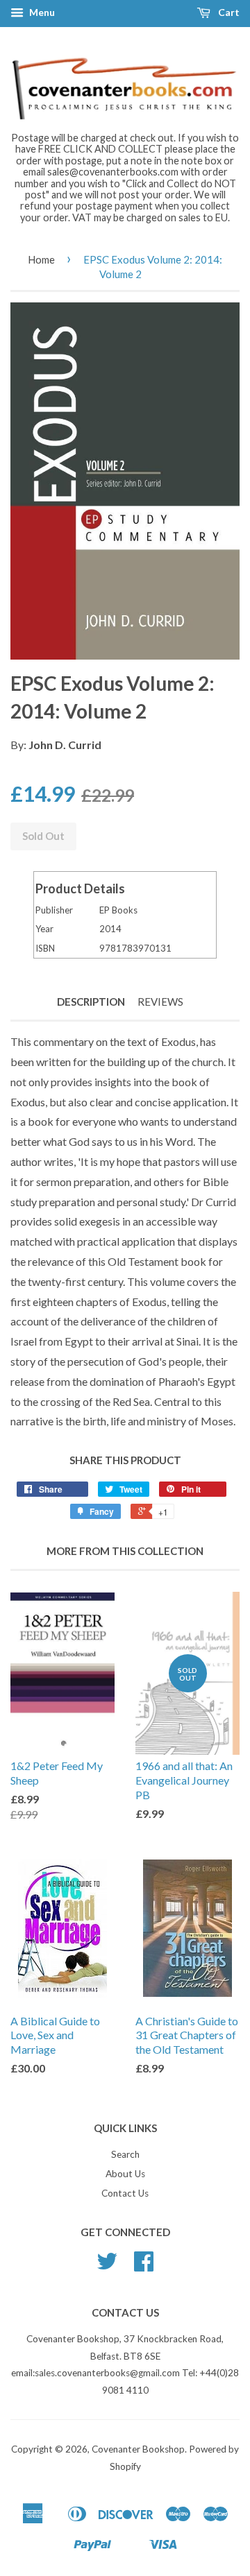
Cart (228, 12)
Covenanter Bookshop (138, 2449)
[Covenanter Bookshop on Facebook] (144, 2266)
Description (91, 1002)
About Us (125, 2174)
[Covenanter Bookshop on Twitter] (107, 2266)
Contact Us (125, 2193)
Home (41, 259)
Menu (41, 12)
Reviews (160, 1002)
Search (125, 2154)
